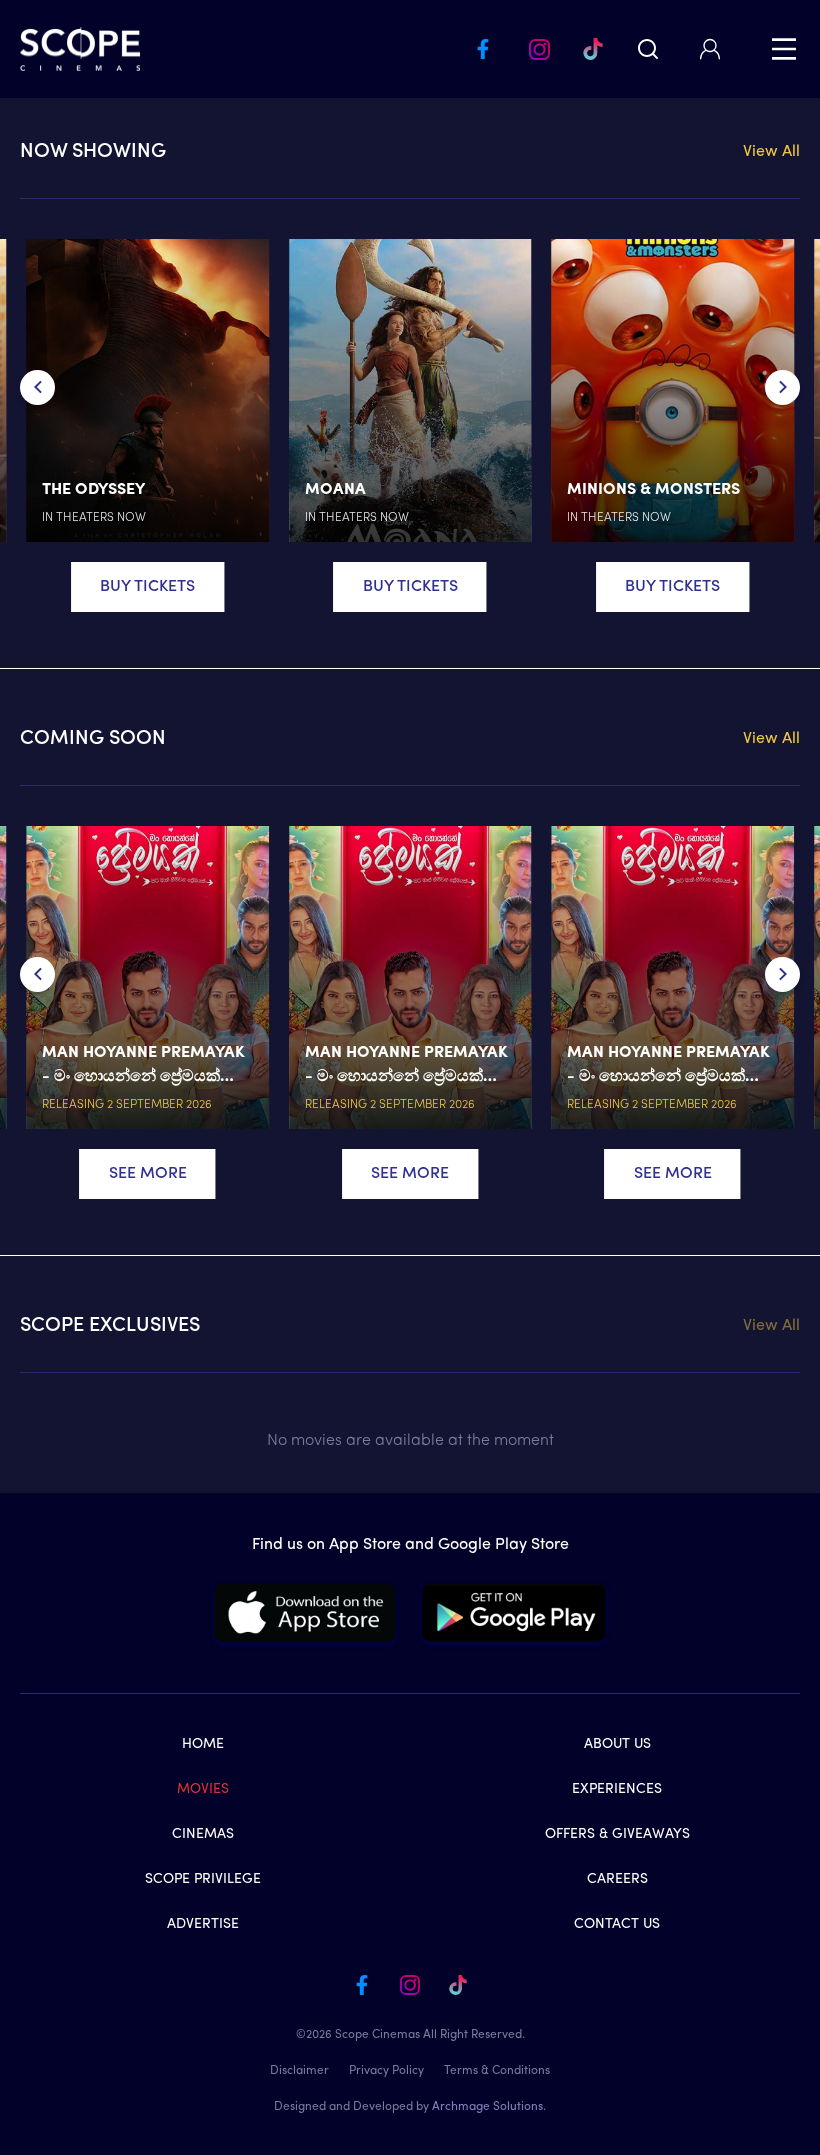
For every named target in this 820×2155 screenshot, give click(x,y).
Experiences (617, 1789)
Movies (203, 1789)
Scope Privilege (203, 1879)
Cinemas (203, 1834)
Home (203, 1744)
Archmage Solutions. (489, 2107)
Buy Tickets (147, 587)
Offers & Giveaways (617, 1834)
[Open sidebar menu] (784, 49)
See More (148, 1174)
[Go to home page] (80, 49)
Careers (617, 1879)
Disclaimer (299, 2071)
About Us (617, 1744)
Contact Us (617, 1924)
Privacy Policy (386, 2071)
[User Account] (710, 49)
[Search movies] (648, 49)
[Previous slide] (37, 387)
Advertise (203, 1924)
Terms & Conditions (497, 2071)
